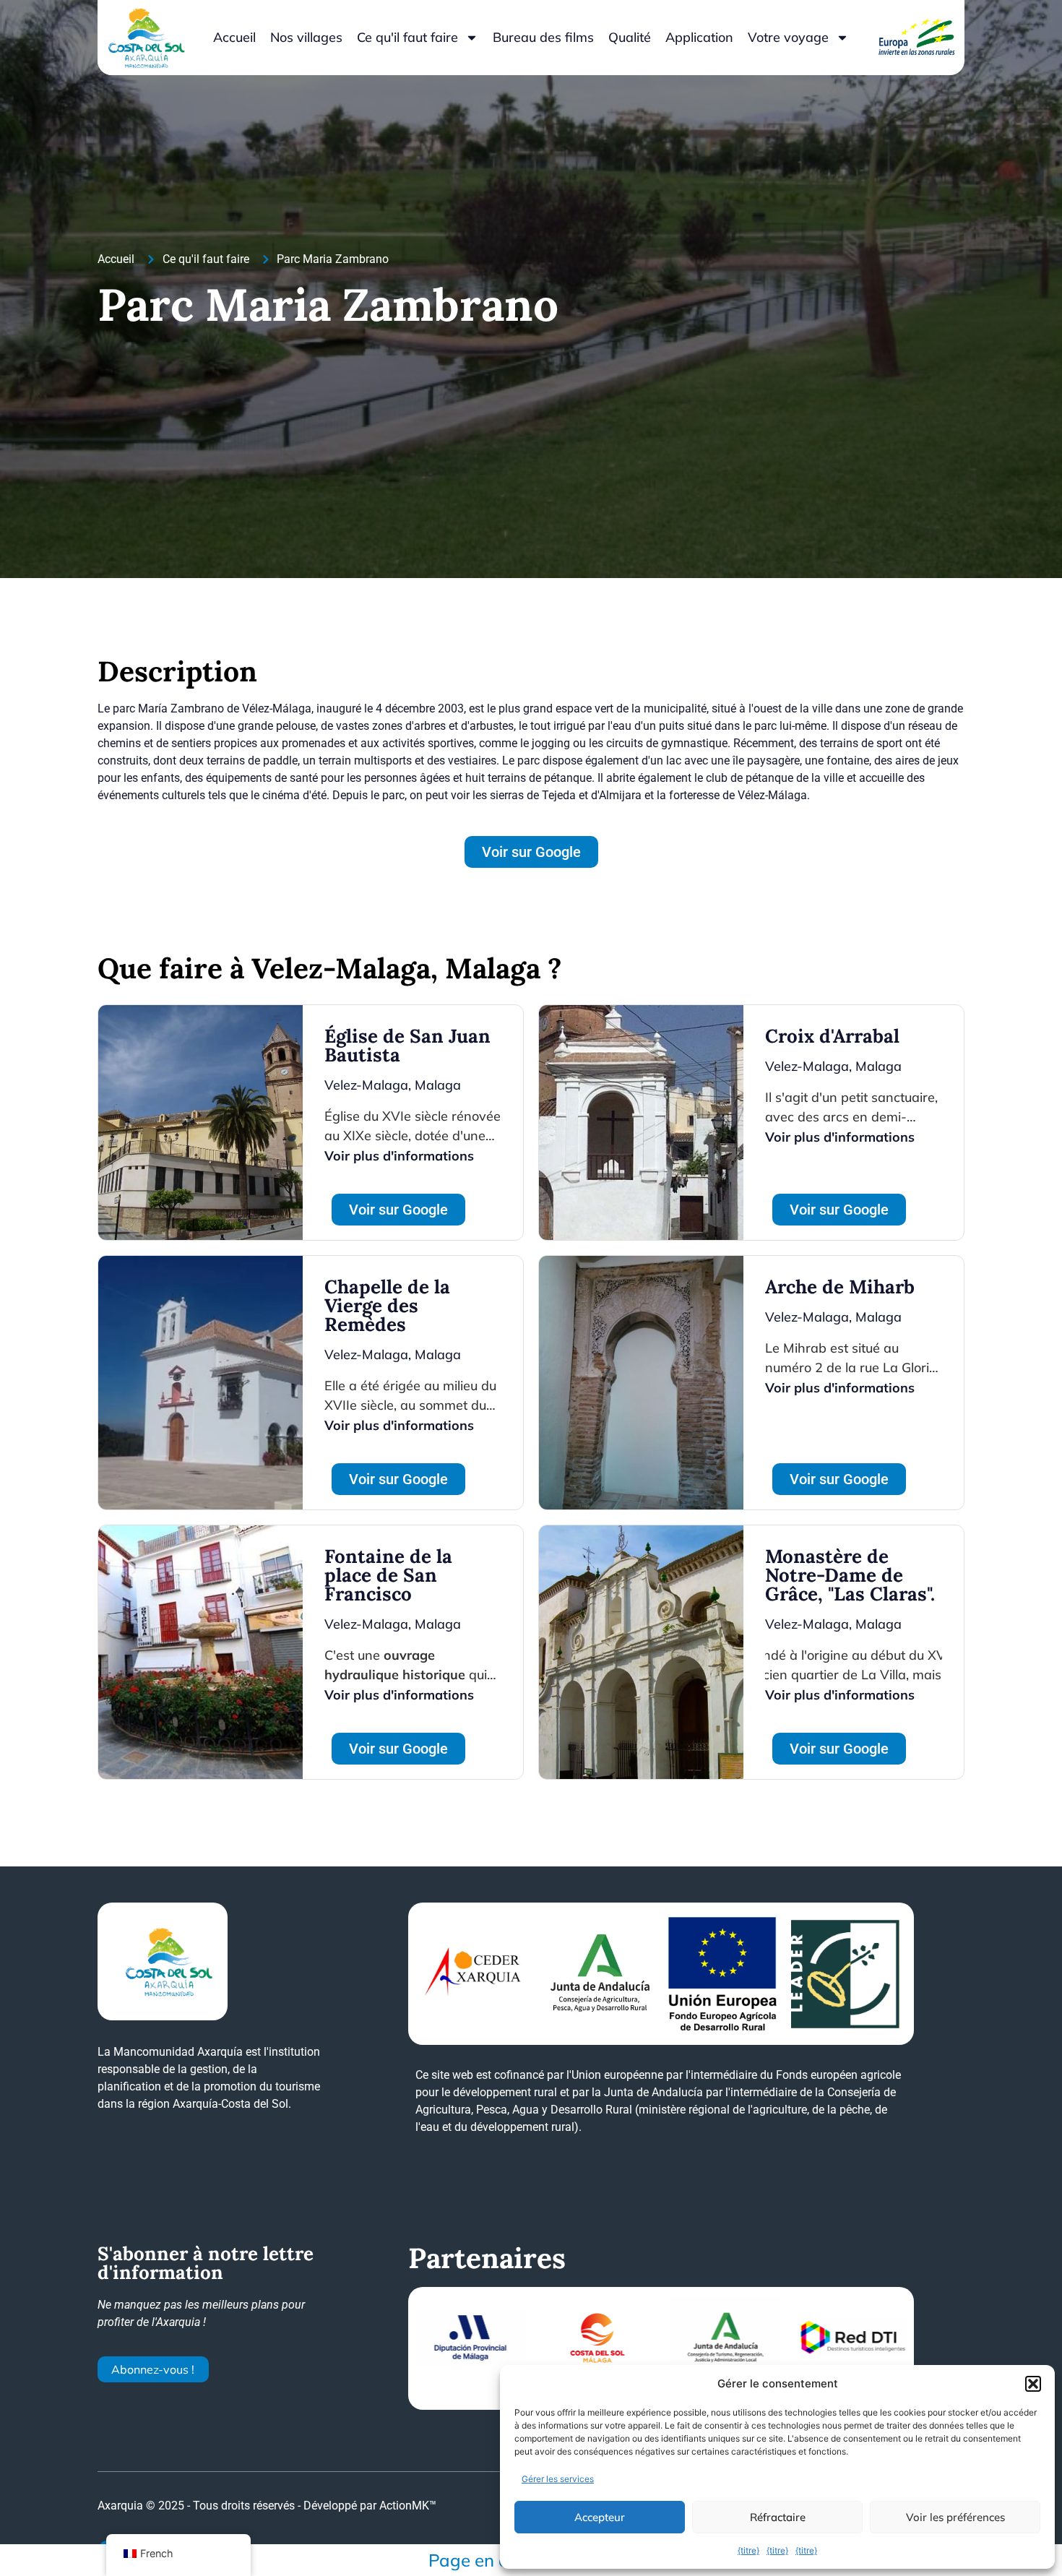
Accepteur (600, 2517)
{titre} (748, 2550)
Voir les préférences (955, 2517)
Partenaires (487, 2258)
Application (699, 37)
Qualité (630, 37)
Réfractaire (778, 2517)
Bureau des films (543, 37)
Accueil (234, 37)
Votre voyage (788, 37)
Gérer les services (558, 2479)
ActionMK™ (408, 2506)
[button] (1033, 2384)
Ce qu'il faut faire (407, 37)
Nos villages (306, 37)
